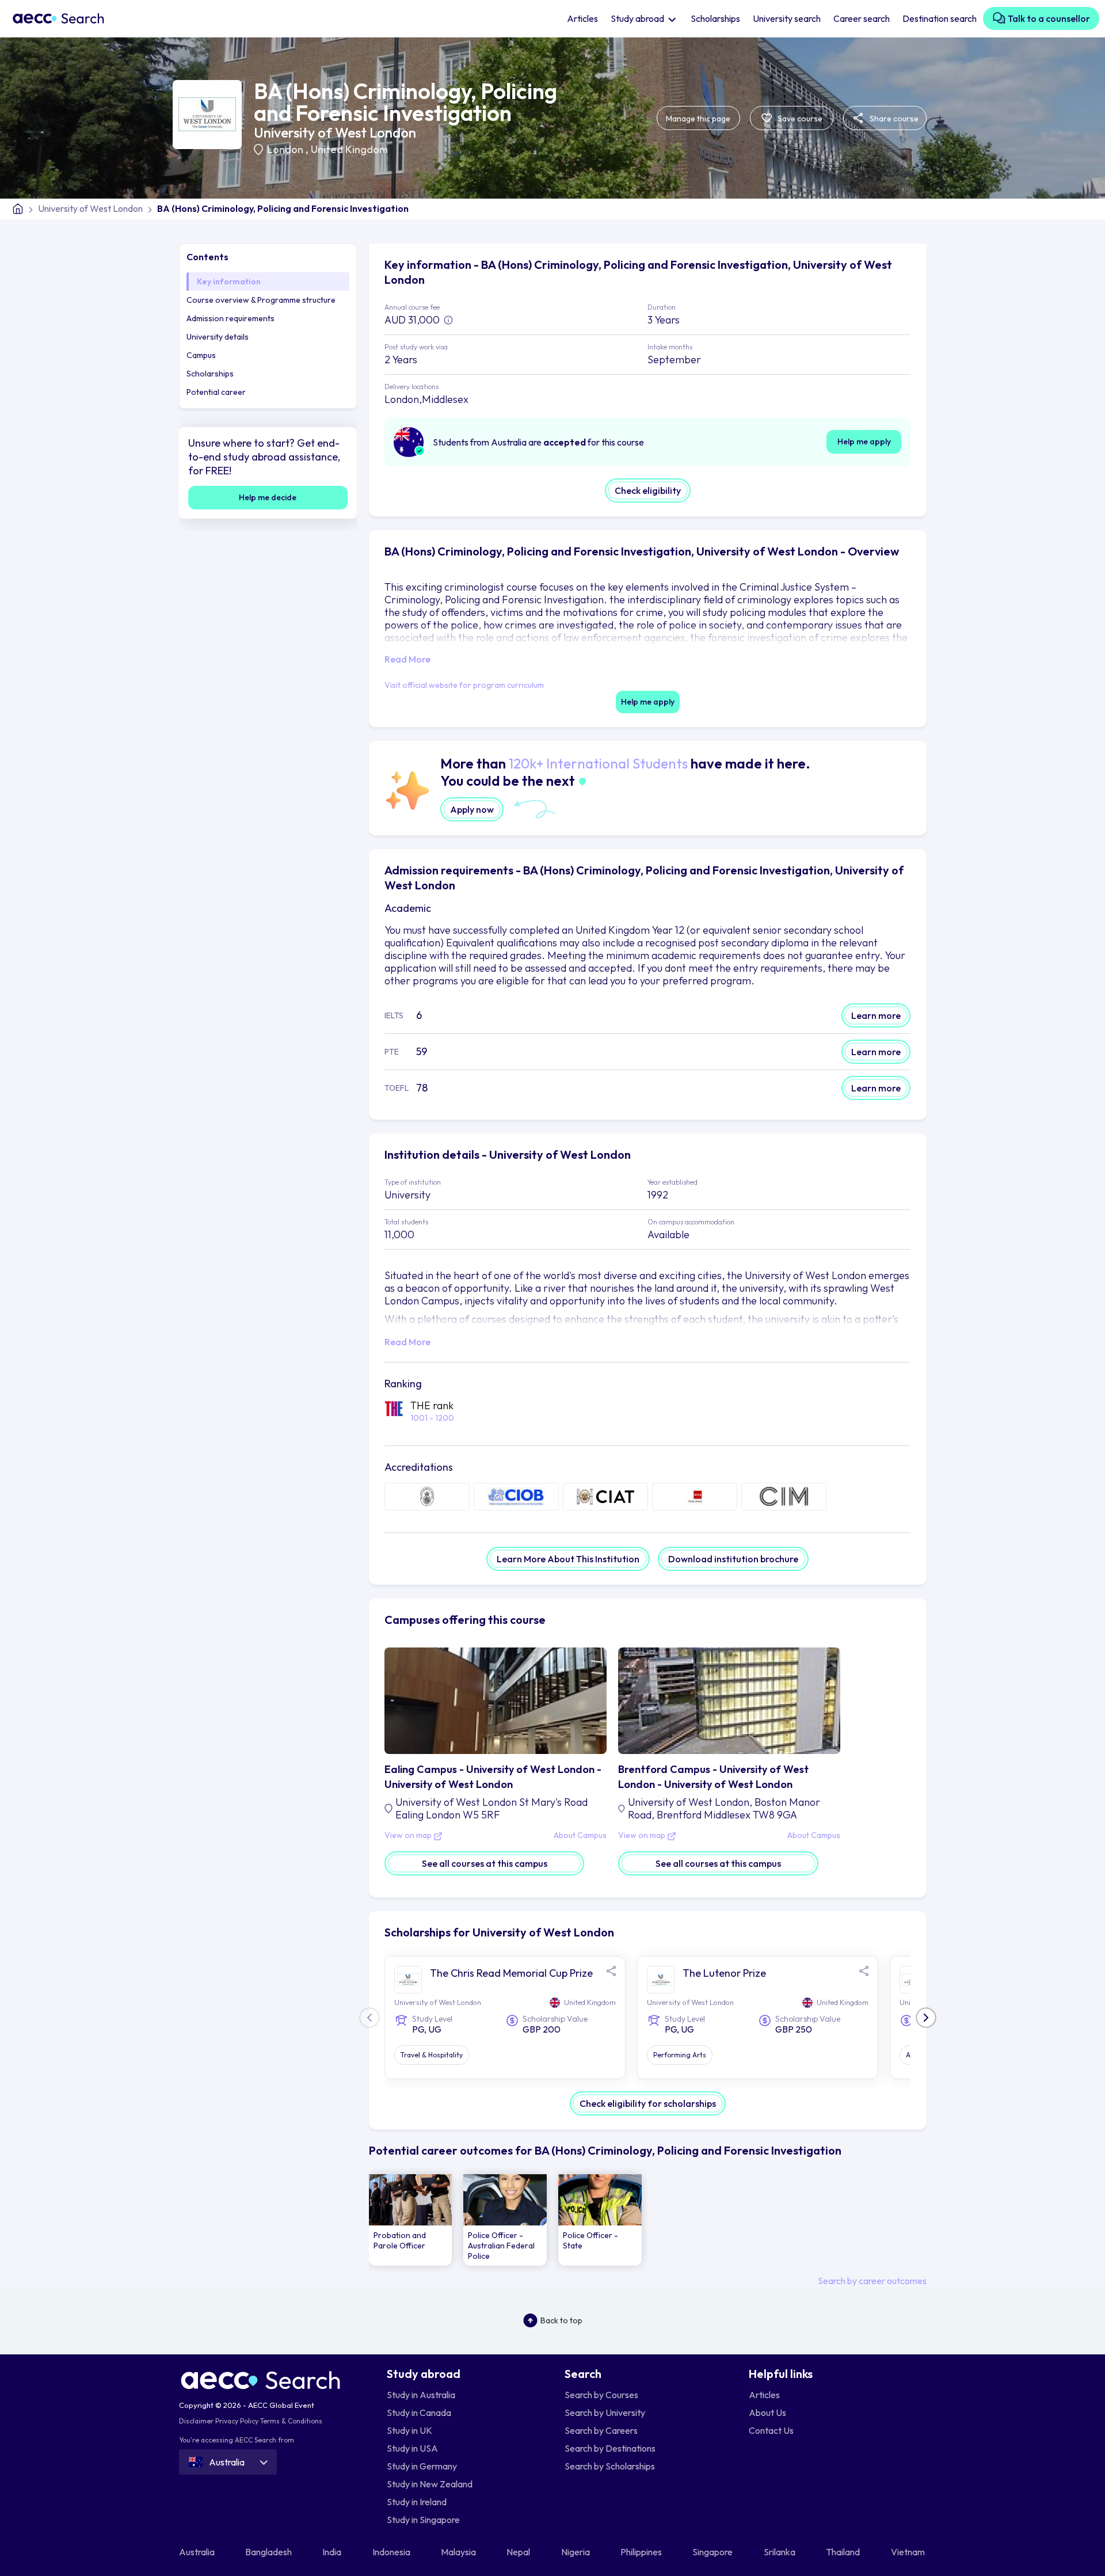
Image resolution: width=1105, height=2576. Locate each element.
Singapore (713, 2552)
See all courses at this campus (485, 1863)
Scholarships (715, 18)
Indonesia (392, 2552)
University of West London (335, 132)
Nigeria (576, 2552)
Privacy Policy (237, 2421)
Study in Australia (421, 2395)
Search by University (605, 2413)
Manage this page (698, 119)
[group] (411, 2220)
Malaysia (459, 2552)
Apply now (472, 809)
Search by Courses (601, 2395)
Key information (229, 281)
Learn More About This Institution (568, 1559)
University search (787, 18)
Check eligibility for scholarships (648, 2103)
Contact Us (771, 2430)
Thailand (844, 2552)
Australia (198, 2552)
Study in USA (412, 2448)
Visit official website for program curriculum (464, 685)
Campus (201, 355)
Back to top (561, 2320)
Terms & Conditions (291, 2421)
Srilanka (780, 2552)
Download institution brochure (733, 1559)
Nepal (519, 2552)
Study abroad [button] (638, 18)
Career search (862, 18)
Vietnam (909, 2552)
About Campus (580, 1836)
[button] (926, 2018)
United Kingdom (349, 149)
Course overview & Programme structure (261, 300)
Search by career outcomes (872, 2281)
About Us (767, 2413)
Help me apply (864, 442)
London (286, 149)
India (333, 2552)
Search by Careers (601, 2430)
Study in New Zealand (430, 2484)
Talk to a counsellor (1048, 18)
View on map (409, 1836)
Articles (582, 18)
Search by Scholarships (610, 2466)
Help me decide (268, 497)
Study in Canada (419, 2413)
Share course (893, 119)
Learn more (876, 1015)
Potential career (216, 392)
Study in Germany (422, 2466)
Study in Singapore (423, 2520)
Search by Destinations (610, 2448)
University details (218, 337)
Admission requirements (230, 318)
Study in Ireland (417, 2502)
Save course (799, 119)
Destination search (940, 18)
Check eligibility (648, 490)
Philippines (642, 2552)
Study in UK (409, 2430)
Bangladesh (269, 2552)
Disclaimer (196, 2421)
